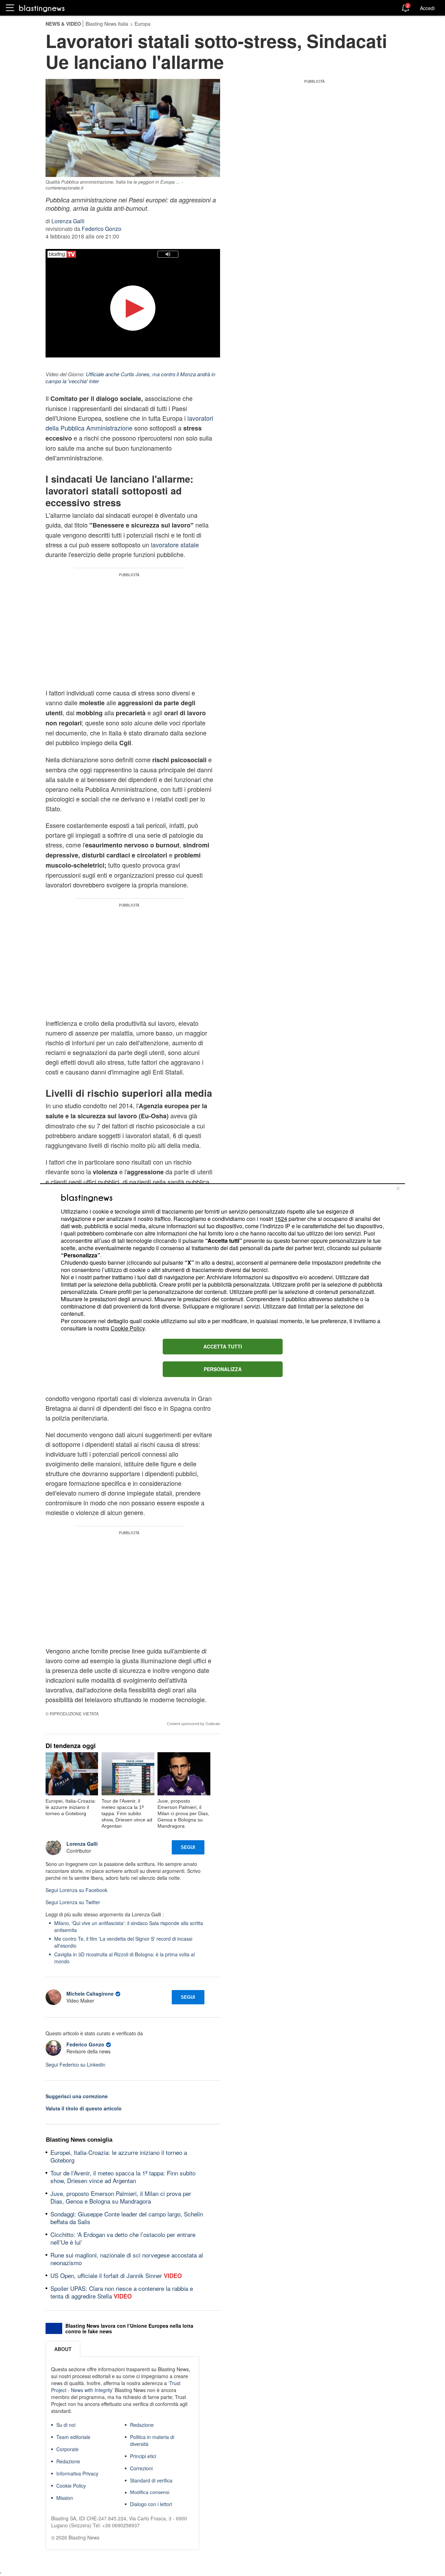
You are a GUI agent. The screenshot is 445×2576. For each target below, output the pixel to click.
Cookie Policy (128, 1328)
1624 (281, 1219)
